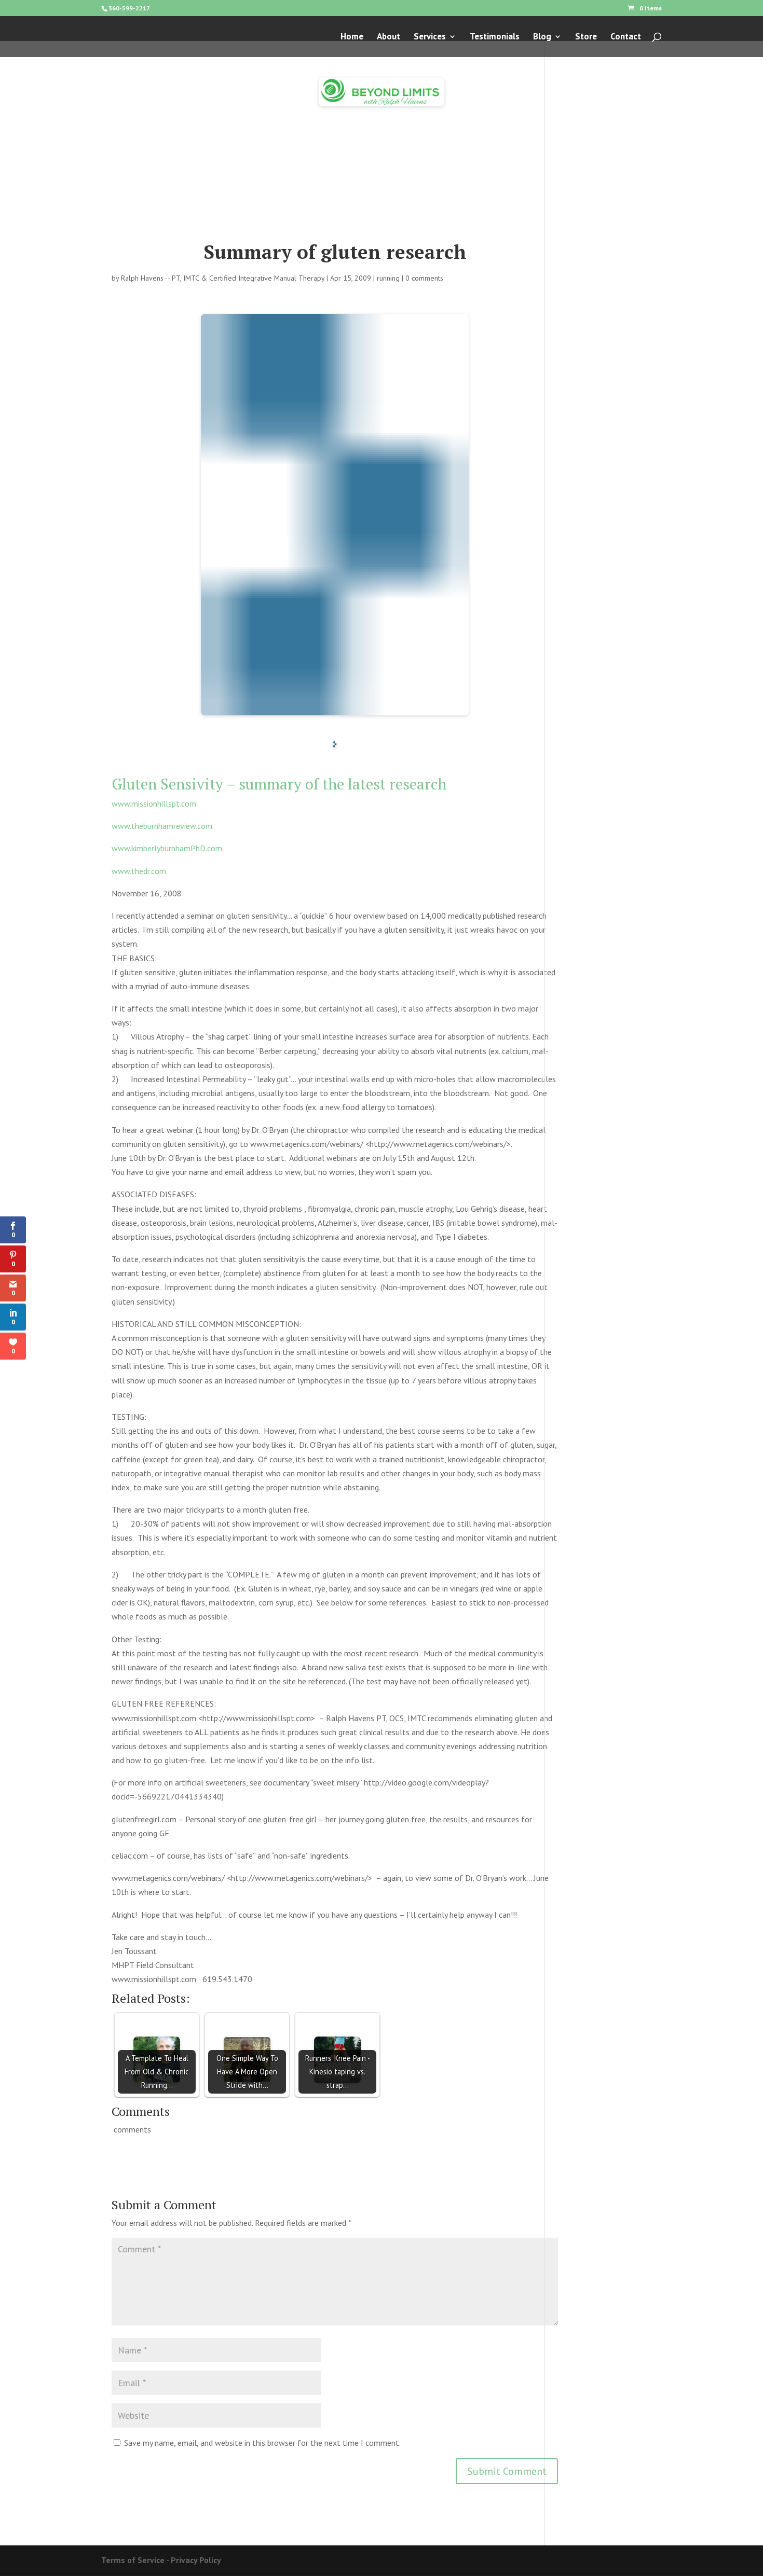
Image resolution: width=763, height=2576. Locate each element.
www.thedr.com (139, 871)
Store (586, 37)
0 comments (424, 278)
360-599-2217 (129, 8)
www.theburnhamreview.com (162, 826)
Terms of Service (133, 2560)
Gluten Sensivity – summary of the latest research (279, 784)
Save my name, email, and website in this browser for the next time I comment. (262, 2443)
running (388, 278)
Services (430, 37)
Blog (542, 37)
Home (352, 37)
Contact (626, 37)
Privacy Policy (196, 2560)
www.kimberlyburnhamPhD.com (167, 848)
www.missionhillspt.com (154, 804)
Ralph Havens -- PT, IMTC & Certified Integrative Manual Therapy (223, 278)
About (389, 37)
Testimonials (495, 37)
